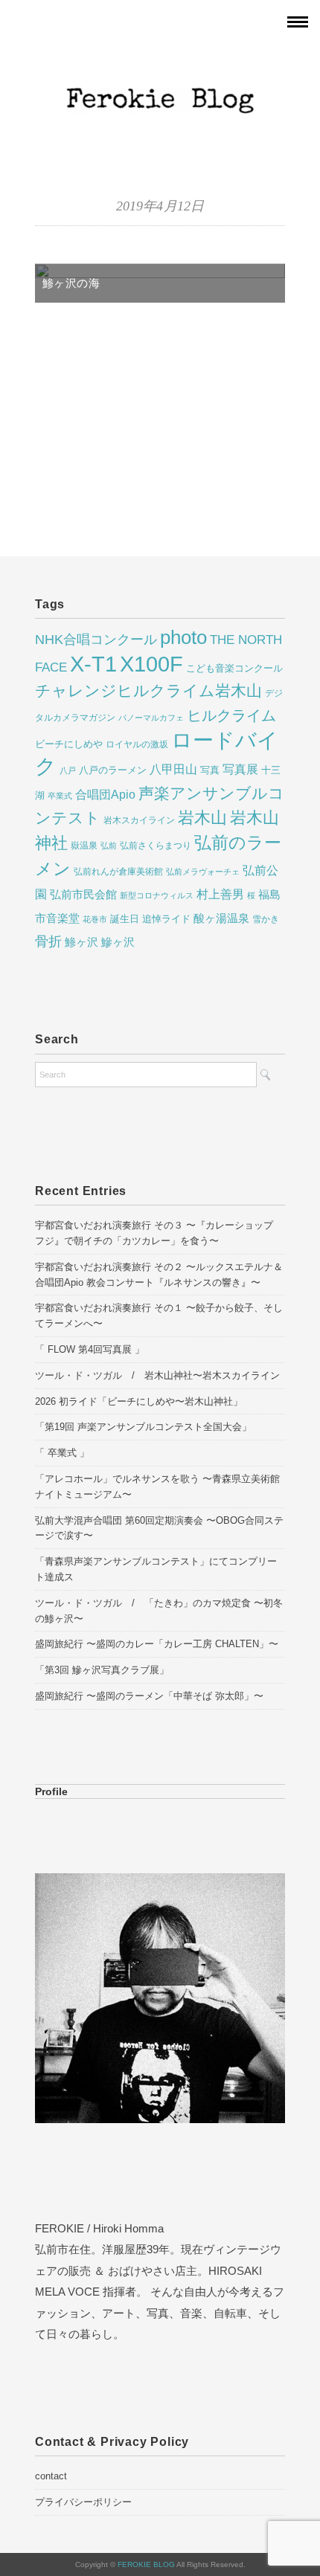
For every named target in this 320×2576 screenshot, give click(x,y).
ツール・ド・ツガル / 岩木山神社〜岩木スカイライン (157, 1375)
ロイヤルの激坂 (137, 744)
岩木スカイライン (139, 820)
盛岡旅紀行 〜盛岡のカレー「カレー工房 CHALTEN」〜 (157, 1644)
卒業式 (60, 796)
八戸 (68, 770)
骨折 (48, 941)
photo (183, 637)
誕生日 (125, 919)
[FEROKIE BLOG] (160, 63)
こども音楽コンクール (234, 668)
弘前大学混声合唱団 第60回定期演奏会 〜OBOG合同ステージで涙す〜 (159, 1528)
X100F (151, 664)
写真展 (240, 769)
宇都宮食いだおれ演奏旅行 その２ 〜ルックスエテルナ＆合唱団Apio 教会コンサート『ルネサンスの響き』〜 (159, 1275)
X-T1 (93, 664)
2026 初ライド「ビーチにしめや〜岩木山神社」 (139, 1401)
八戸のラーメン (113, 770)
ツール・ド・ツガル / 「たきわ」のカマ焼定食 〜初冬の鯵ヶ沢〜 (159, 1611)
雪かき (266, 919)
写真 (210, 770)
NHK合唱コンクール (96, 640)
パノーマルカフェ (151, 718)
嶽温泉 (84, 846)
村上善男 (220, 894)
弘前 (109, 846)
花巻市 (95, 919)
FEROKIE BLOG (147, 2564)
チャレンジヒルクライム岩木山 (148, 691)
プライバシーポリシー (83, 2502)
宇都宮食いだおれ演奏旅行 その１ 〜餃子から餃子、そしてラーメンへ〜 (159, 1316)
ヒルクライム (231, 715)
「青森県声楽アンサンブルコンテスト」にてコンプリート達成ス (156, 1569)
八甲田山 (173, 769)
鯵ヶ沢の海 (71, 283)
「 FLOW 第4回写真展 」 (90, 1349)
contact (51, 2476)
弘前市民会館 (83, 895)
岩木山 (202, 818)
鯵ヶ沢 (81, 942)
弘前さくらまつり (156, 846)
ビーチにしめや (69, 744)
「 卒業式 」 (62, 1453)
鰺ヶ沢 (118, 942)
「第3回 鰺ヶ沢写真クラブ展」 (102, 1670)
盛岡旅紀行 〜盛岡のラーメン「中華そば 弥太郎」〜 (149, 1696)
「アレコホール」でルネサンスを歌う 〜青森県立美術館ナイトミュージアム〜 (157, 1487)
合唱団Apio (105, 794)
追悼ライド (166, 919)
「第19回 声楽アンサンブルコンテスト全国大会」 (143, 1427)
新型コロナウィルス (157, 895)
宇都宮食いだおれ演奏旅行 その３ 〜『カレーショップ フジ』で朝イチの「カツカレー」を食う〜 (154, 1233)
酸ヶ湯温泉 (221, 918)
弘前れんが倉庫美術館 (118, 872)
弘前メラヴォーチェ (203, 872)
